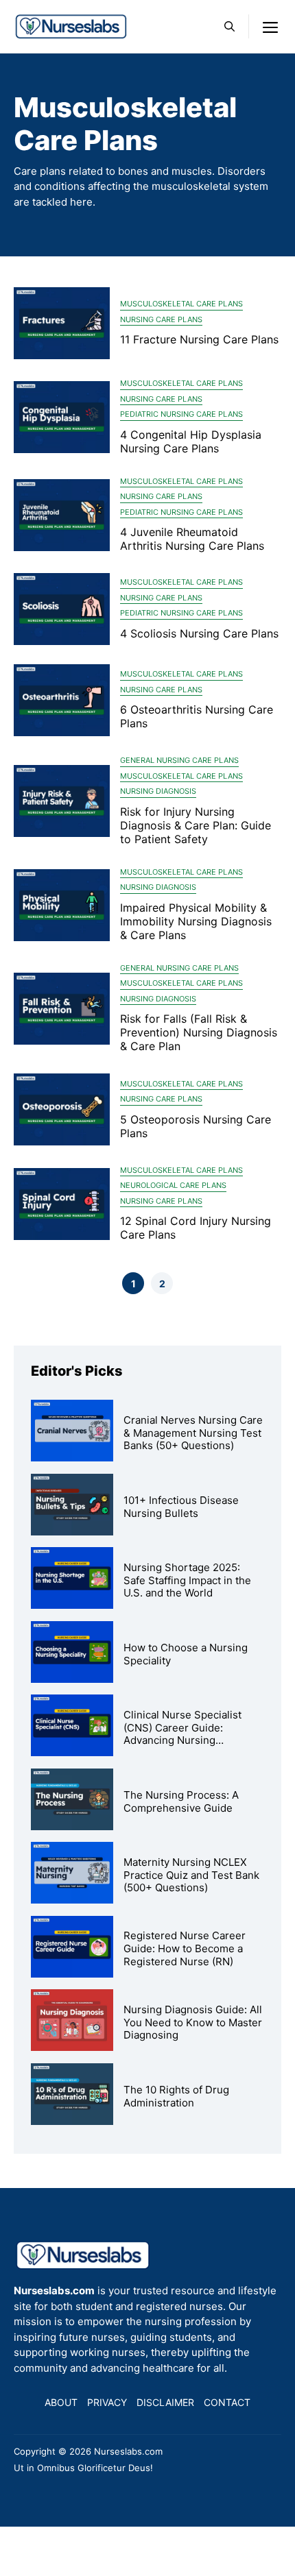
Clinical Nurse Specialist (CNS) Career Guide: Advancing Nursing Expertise (182, 1734)
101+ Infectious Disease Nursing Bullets (181, 1507)
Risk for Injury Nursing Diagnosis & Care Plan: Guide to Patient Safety (196, 825)
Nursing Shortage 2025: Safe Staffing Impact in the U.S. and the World (187, 1580)
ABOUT (61, 2402)
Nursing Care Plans (161, 319)
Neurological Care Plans (173, 1185)
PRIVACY (107, 2402)
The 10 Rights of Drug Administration (176, 2096)
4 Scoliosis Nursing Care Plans (199, 633)
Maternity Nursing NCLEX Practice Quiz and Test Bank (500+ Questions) (191, 1875)
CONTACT (227, 2402)
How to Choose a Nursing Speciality (186, 1654)
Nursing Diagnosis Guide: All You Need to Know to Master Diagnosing (193, 2022)
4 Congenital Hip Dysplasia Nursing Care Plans (191, 441)
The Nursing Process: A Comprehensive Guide (181, 1801)
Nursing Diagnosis (158, 791)
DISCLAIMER (165, 2402)
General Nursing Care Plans (179, 760)
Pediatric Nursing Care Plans (181, 414)
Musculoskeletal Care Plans (181, 304)
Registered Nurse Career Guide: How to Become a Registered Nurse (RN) (185, 1948)
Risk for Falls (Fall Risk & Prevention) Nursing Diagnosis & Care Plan (199, 1032)
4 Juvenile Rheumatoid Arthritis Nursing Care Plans (192, 539)
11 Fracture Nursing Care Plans (199, 339)
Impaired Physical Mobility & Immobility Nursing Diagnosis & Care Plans (196, 921)
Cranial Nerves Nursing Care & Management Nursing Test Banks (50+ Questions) (193, 1433)
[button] (229, 26)
